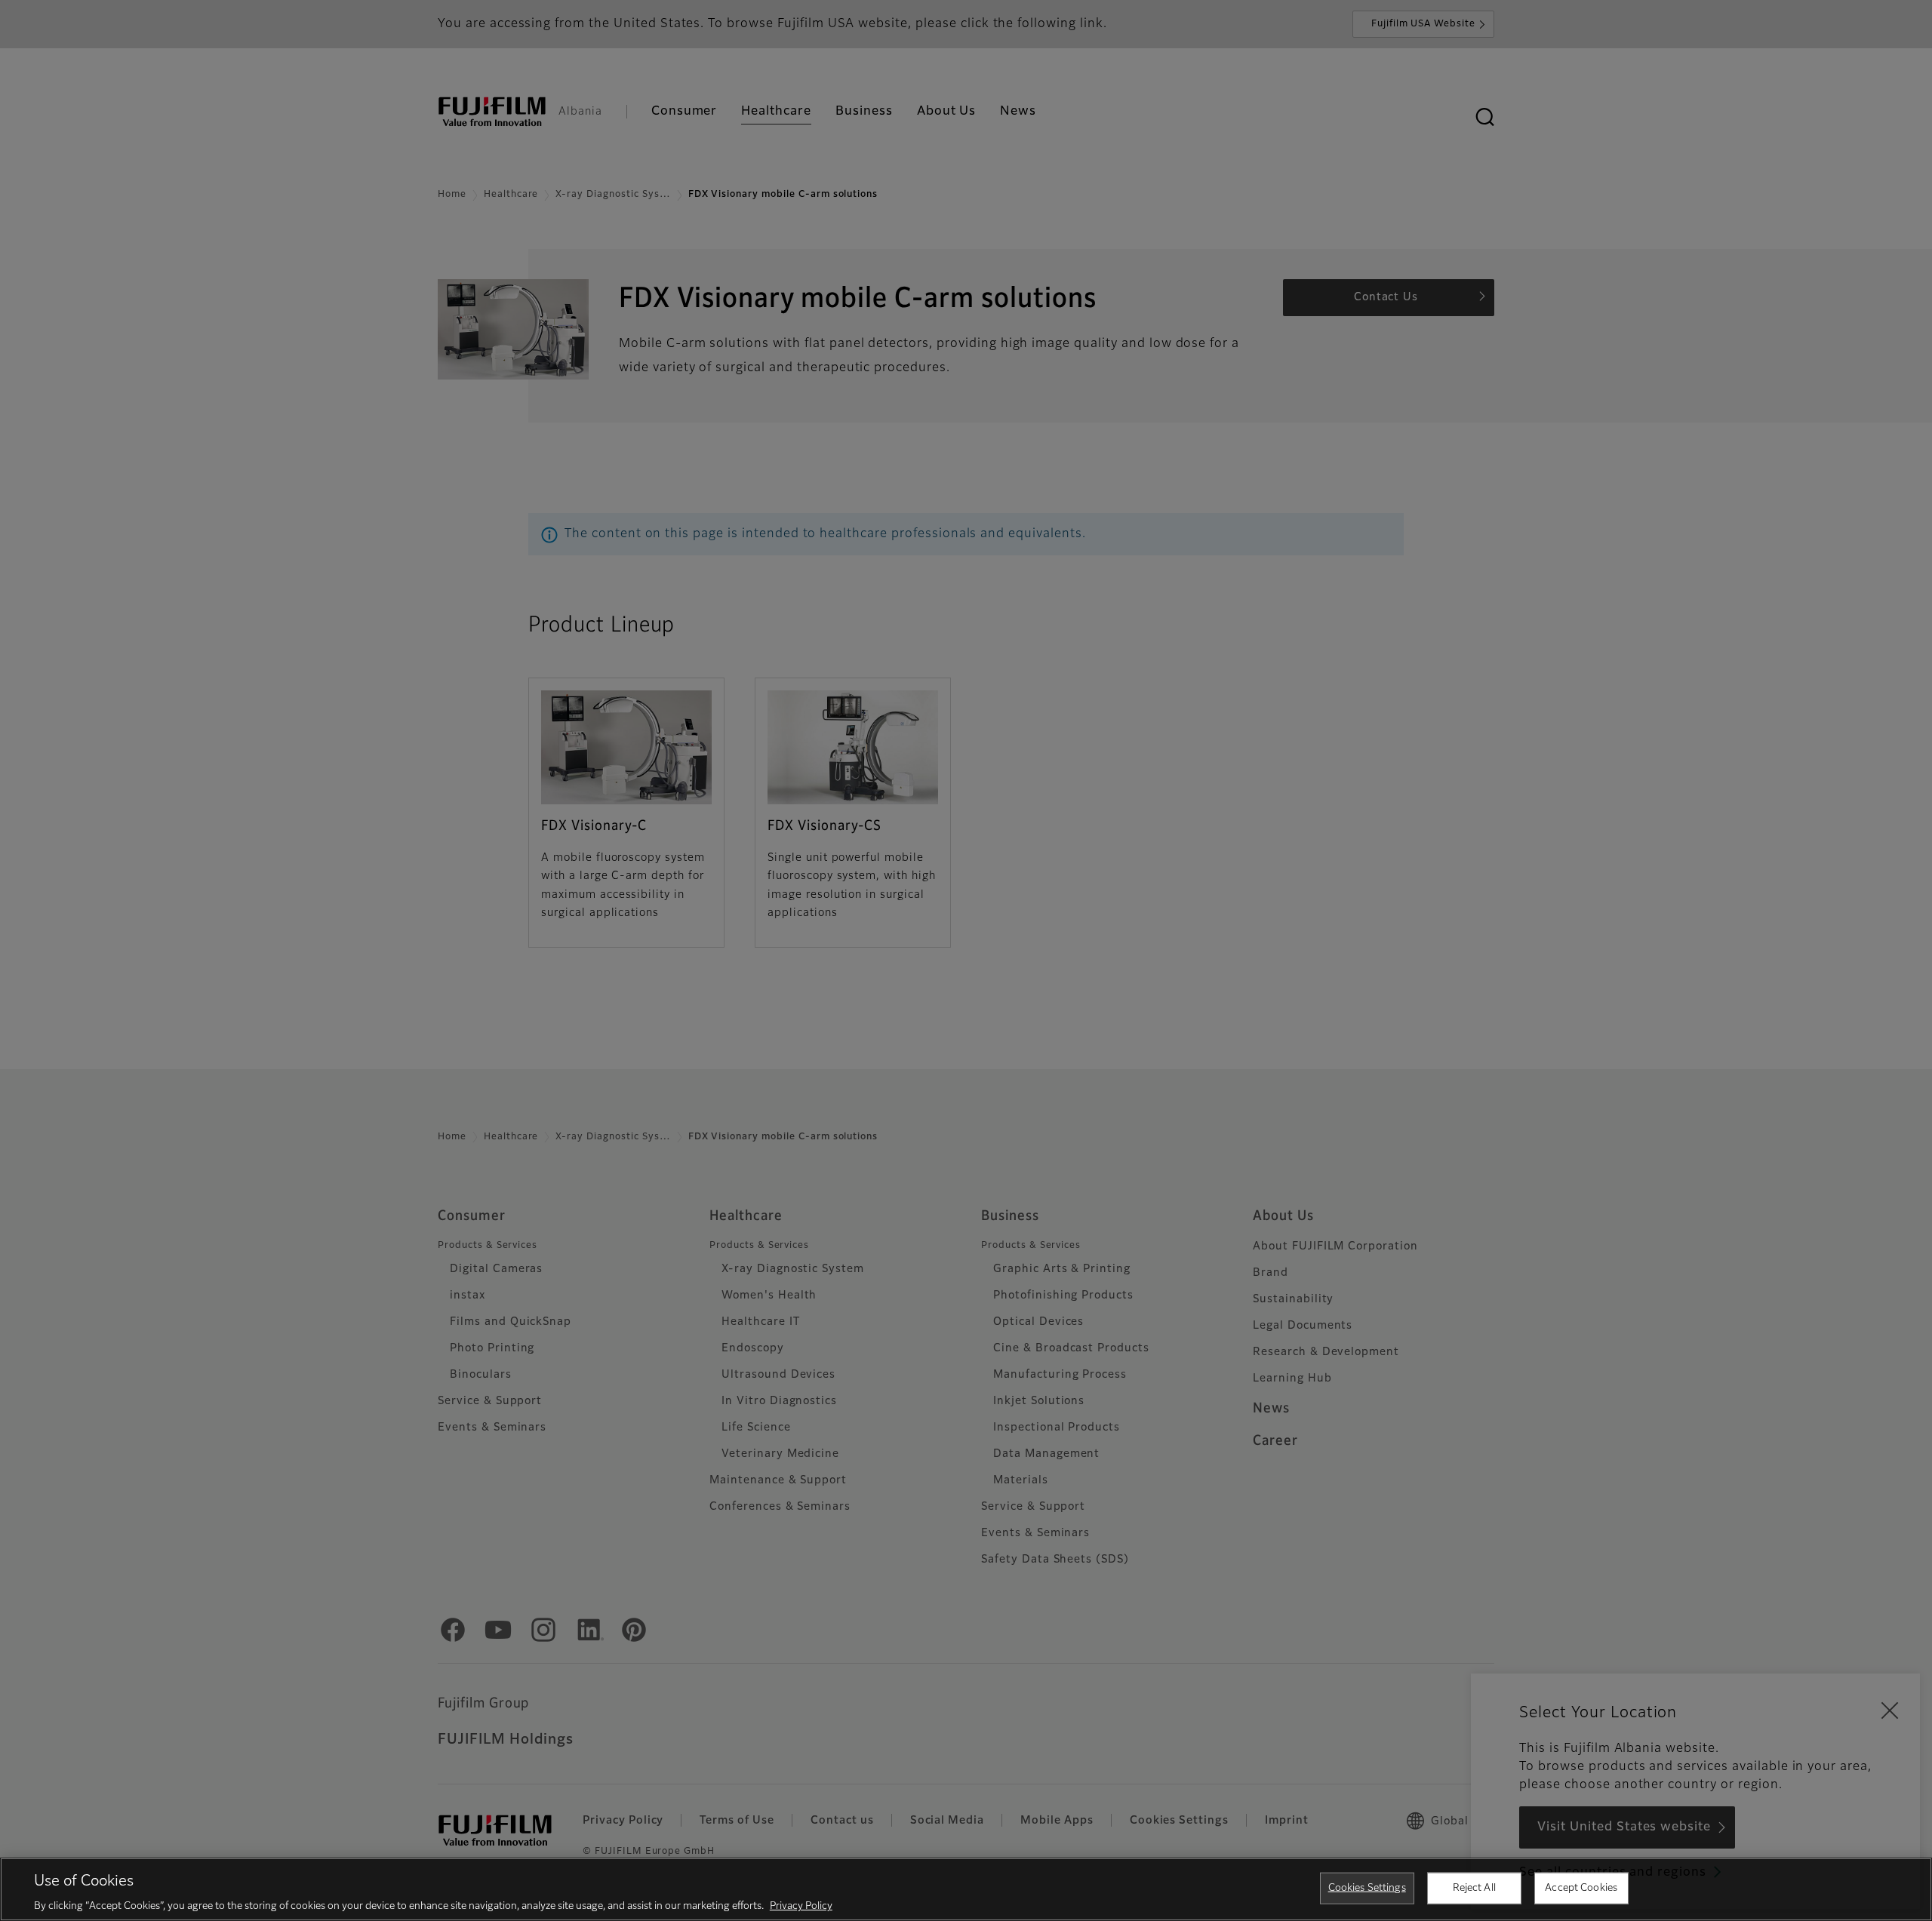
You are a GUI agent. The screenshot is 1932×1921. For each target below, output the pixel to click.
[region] (966, 1889)
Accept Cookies (1581, 1887)
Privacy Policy (801, 1906)
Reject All (1474, 1887)
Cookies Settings (1367, 1887)
